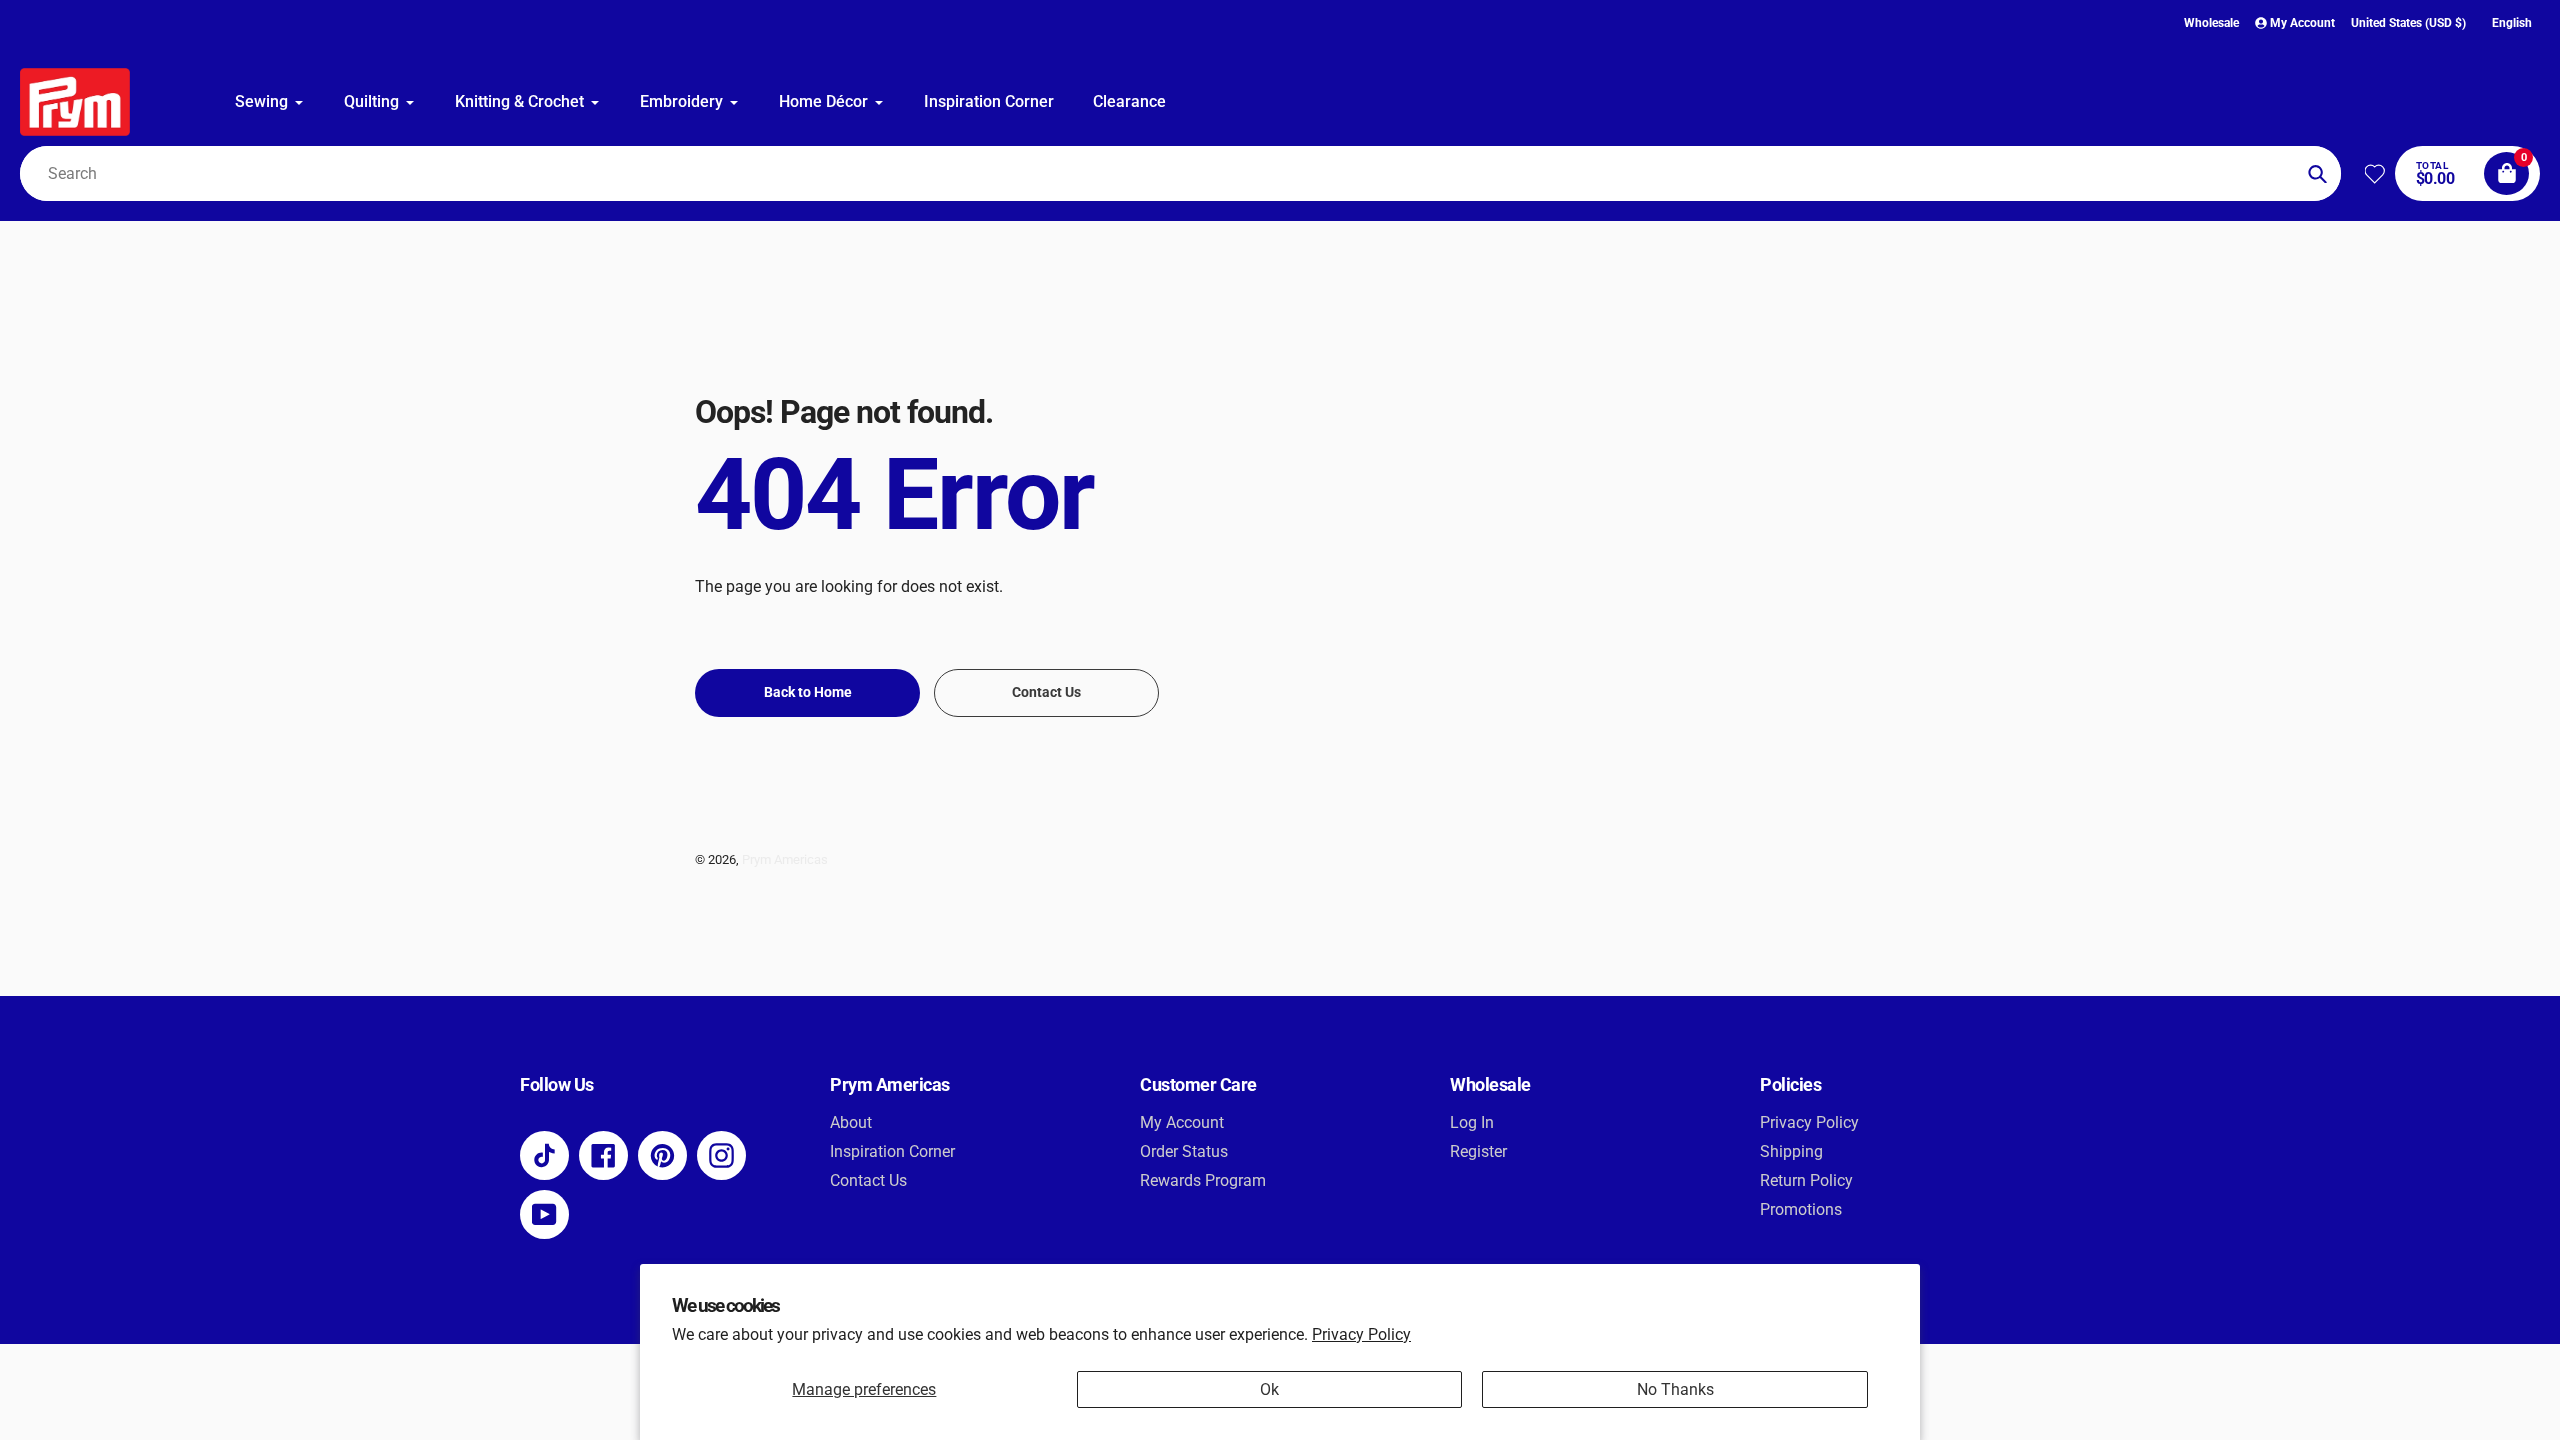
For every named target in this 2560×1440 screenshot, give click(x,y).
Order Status (1184, 1151)
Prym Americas (785, 859)
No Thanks (1675, 1389)
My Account (1182, 1122)
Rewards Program (1203, 1180)
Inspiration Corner (892, 1151)
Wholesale (2211, 23)
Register (1478, 1151)
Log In (1472, 1122)
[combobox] (1180, 173)
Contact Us (868, 1180)
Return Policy (1806, 1180)
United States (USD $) (2408, 23)
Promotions (1801, 1209)
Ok (1269, 1389)
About (851, 1122)
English (2512, 23)
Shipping (1791, 1151)
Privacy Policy (1361, 1334)
